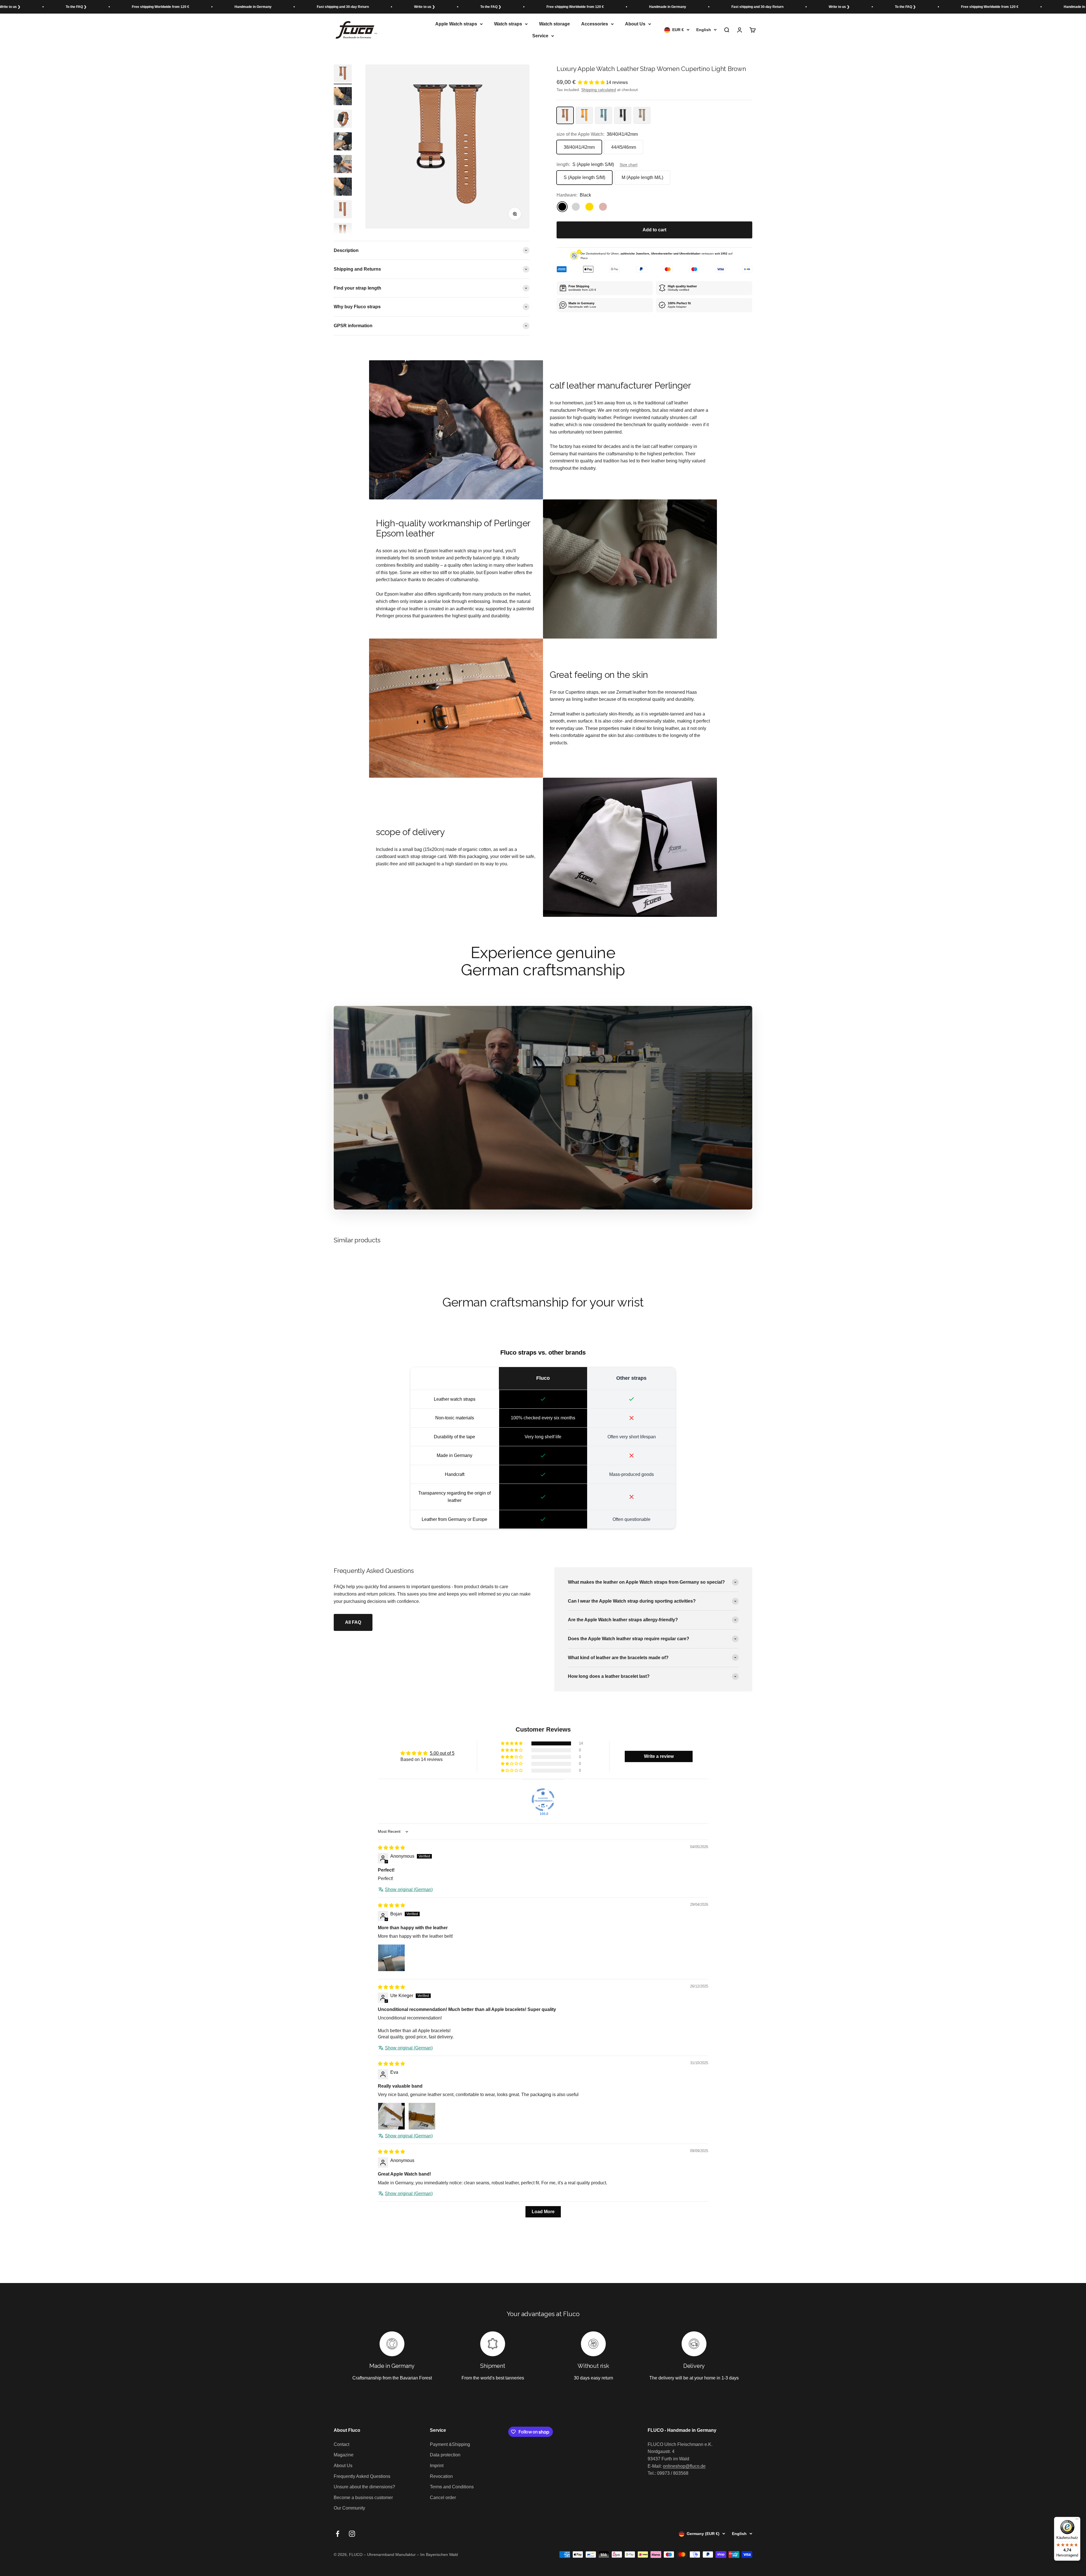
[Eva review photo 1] (391, 2116)
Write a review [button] (659, 1756)
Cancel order (443, 2498)
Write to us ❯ (387, 7)
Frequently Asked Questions (362, 2476)
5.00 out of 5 (442, 1753)
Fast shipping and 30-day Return (306, 7)
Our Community (349, 2508)
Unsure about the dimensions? (364, 2487)
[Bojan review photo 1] (391, 1958)
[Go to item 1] (343, 74)
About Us (635, 24)
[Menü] (1077, 2520)
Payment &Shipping (450, 2444)
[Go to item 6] (343, 187)
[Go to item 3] (343, 120)
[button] (592, 82)
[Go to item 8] (343, 233)
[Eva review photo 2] (422, 2116)
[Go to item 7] (343, 210)
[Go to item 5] (343, 165)
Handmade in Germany (216, 7)
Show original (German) (409, 1890)
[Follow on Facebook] (338, 2534)
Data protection (445, 2455)
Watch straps (508, 24)
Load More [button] (543, 2212)
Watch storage (554, 24)
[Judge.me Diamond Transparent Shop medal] (543, 1800)
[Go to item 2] (343, 97)
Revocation (441, 2476)
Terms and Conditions (452, 2487)
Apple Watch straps (456, 24)
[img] (391, 1848)
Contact (341, 2444)
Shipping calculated (599, 90)
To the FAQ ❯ (39, 7)
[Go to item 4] (343, 142)
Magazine (344, 2455)
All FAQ (353, 1622)
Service (540, 36)
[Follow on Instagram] (352, 2534)
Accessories (595, 24)
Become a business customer (363, 2498)
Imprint (437, 2466)
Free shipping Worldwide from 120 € (123, 7)
